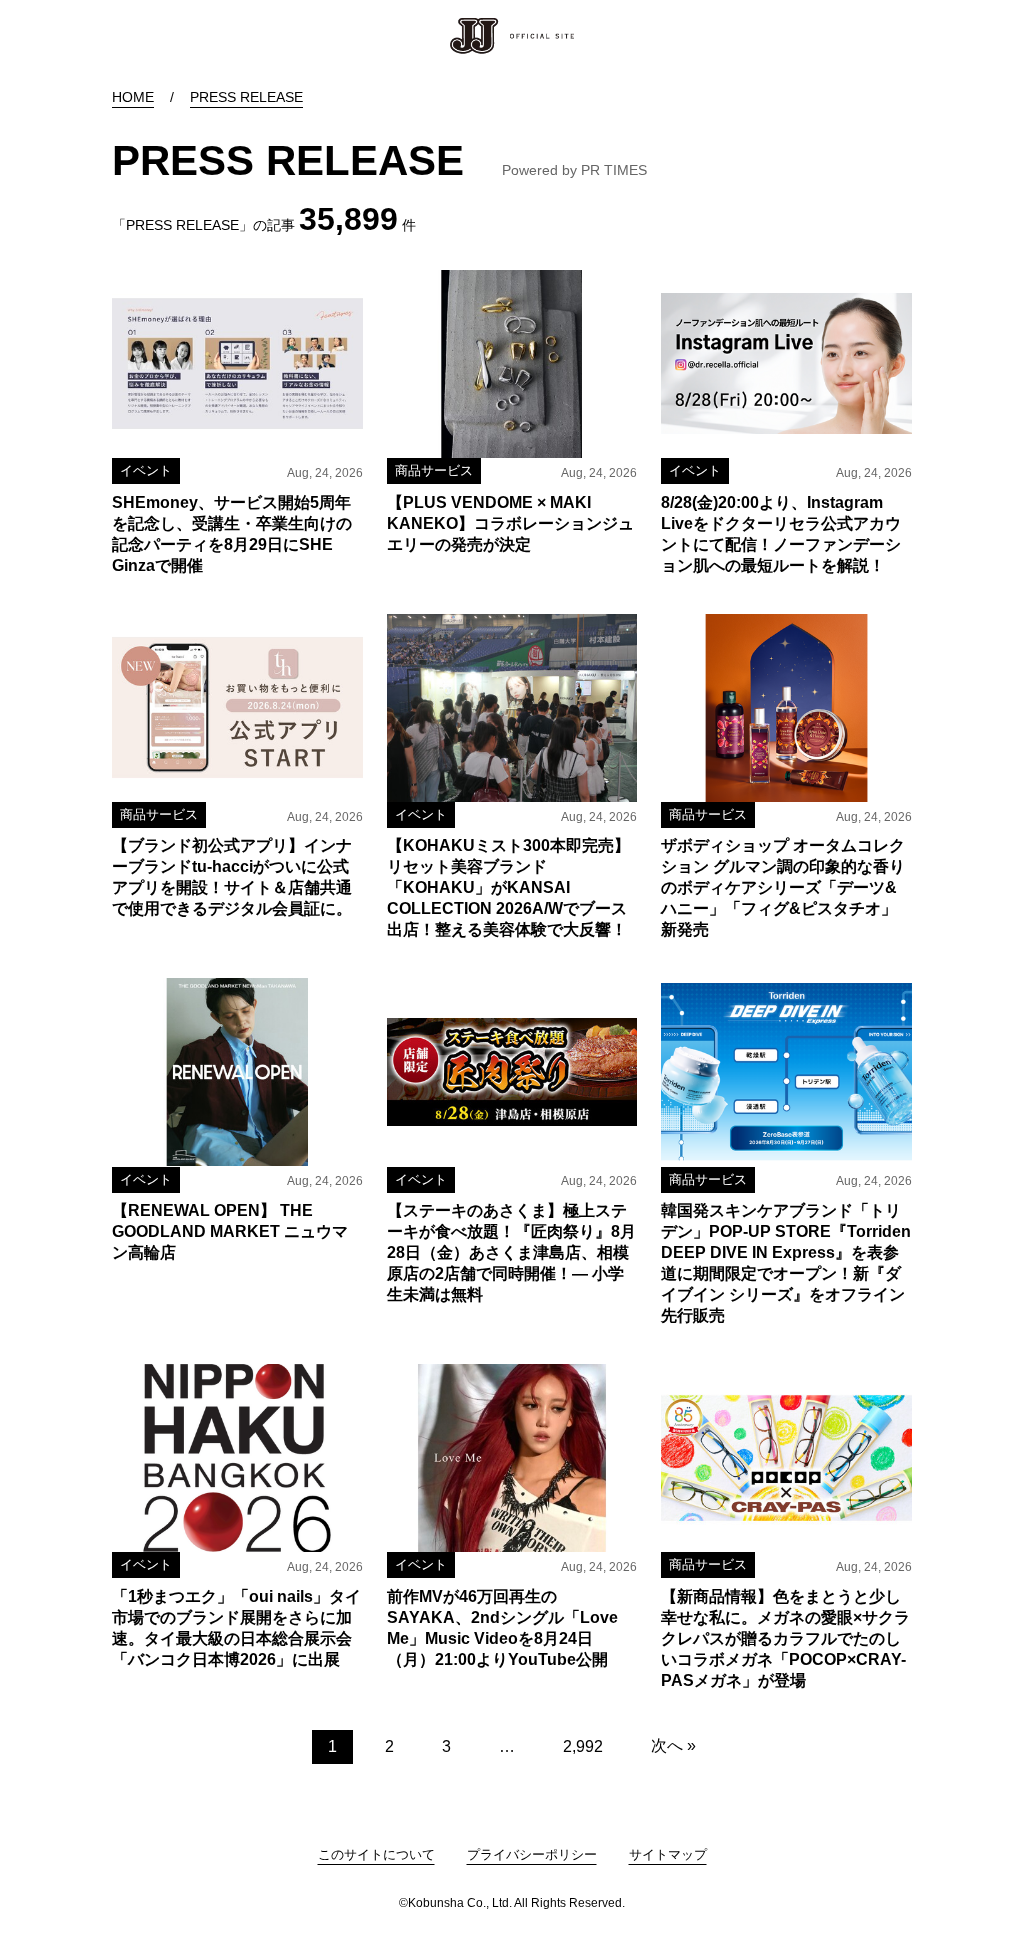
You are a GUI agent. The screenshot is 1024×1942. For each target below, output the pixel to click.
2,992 (583, 1746)
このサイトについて (376, 1854)
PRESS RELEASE (246, 97)
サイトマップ (668, 1854)
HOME (133, 97)
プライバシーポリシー (532, 1854)
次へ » (673, 1745)
